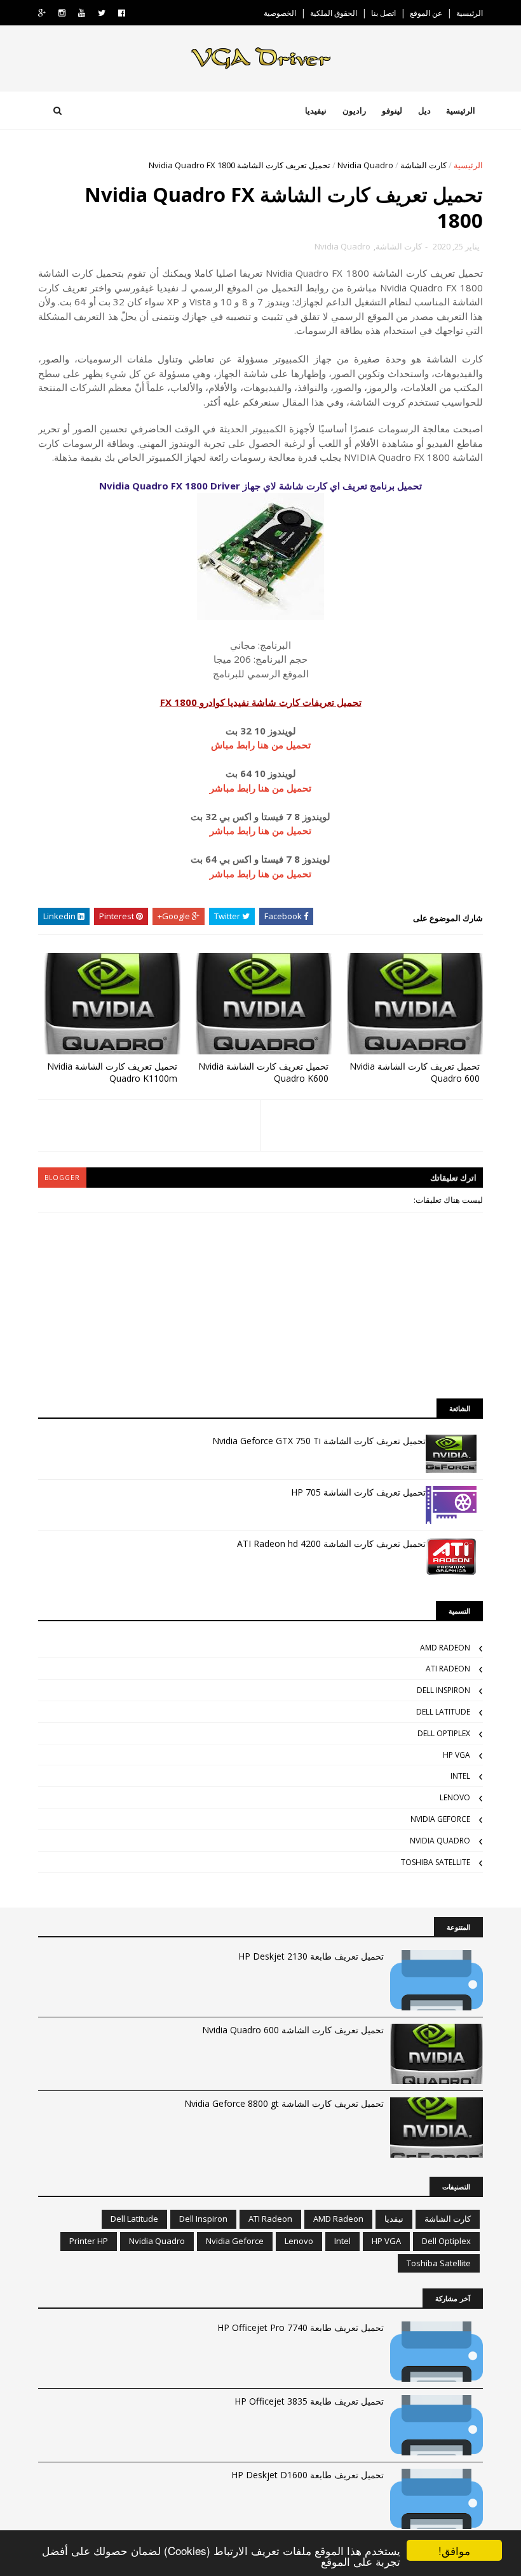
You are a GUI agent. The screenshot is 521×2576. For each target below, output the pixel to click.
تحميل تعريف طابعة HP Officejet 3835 (309, 2401)
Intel (460, 1776)
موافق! (454, 2550)
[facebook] (122, 13)
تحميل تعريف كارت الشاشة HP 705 (358, 1492)
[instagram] (62, 13)
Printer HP (89, 2241)
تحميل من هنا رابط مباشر (260, 788)
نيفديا (394, 2219)
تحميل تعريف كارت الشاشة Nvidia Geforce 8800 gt (284, 2103)
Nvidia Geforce (440, 1819)
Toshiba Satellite (436, 1862)
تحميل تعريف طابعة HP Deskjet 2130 (311, 1956)
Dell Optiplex (444, 1733)
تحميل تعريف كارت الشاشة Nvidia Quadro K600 (263, 1072)
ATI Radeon (448, 1669)
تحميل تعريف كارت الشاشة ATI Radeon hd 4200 (331, 1544)
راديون (354, 110)
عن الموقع (426, 13)
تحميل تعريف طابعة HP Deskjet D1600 (308, 2475)
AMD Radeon (445, 1648)
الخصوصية (280, 13)
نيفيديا (316, 110)
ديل (424, 110)
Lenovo (455, 1797)
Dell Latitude (443, 1712)
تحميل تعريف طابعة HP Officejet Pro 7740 (301, 2327)
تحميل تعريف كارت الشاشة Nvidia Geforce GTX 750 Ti (319, 1441)
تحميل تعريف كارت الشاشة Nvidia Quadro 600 (415, 1072)
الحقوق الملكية (334, 13)
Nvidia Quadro (365, 165)
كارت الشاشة (423, 165)
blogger (62, 1178)
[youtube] (82, 13)
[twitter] (102, 13)
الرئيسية (470, 13)
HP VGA (457, 1755)
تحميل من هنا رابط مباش (261, 745)
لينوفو (392, 110)
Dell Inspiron (443, 1690)
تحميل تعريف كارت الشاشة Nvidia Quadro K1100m (112, 1072)
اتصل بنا (383, 13)
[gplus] (42, 13)
